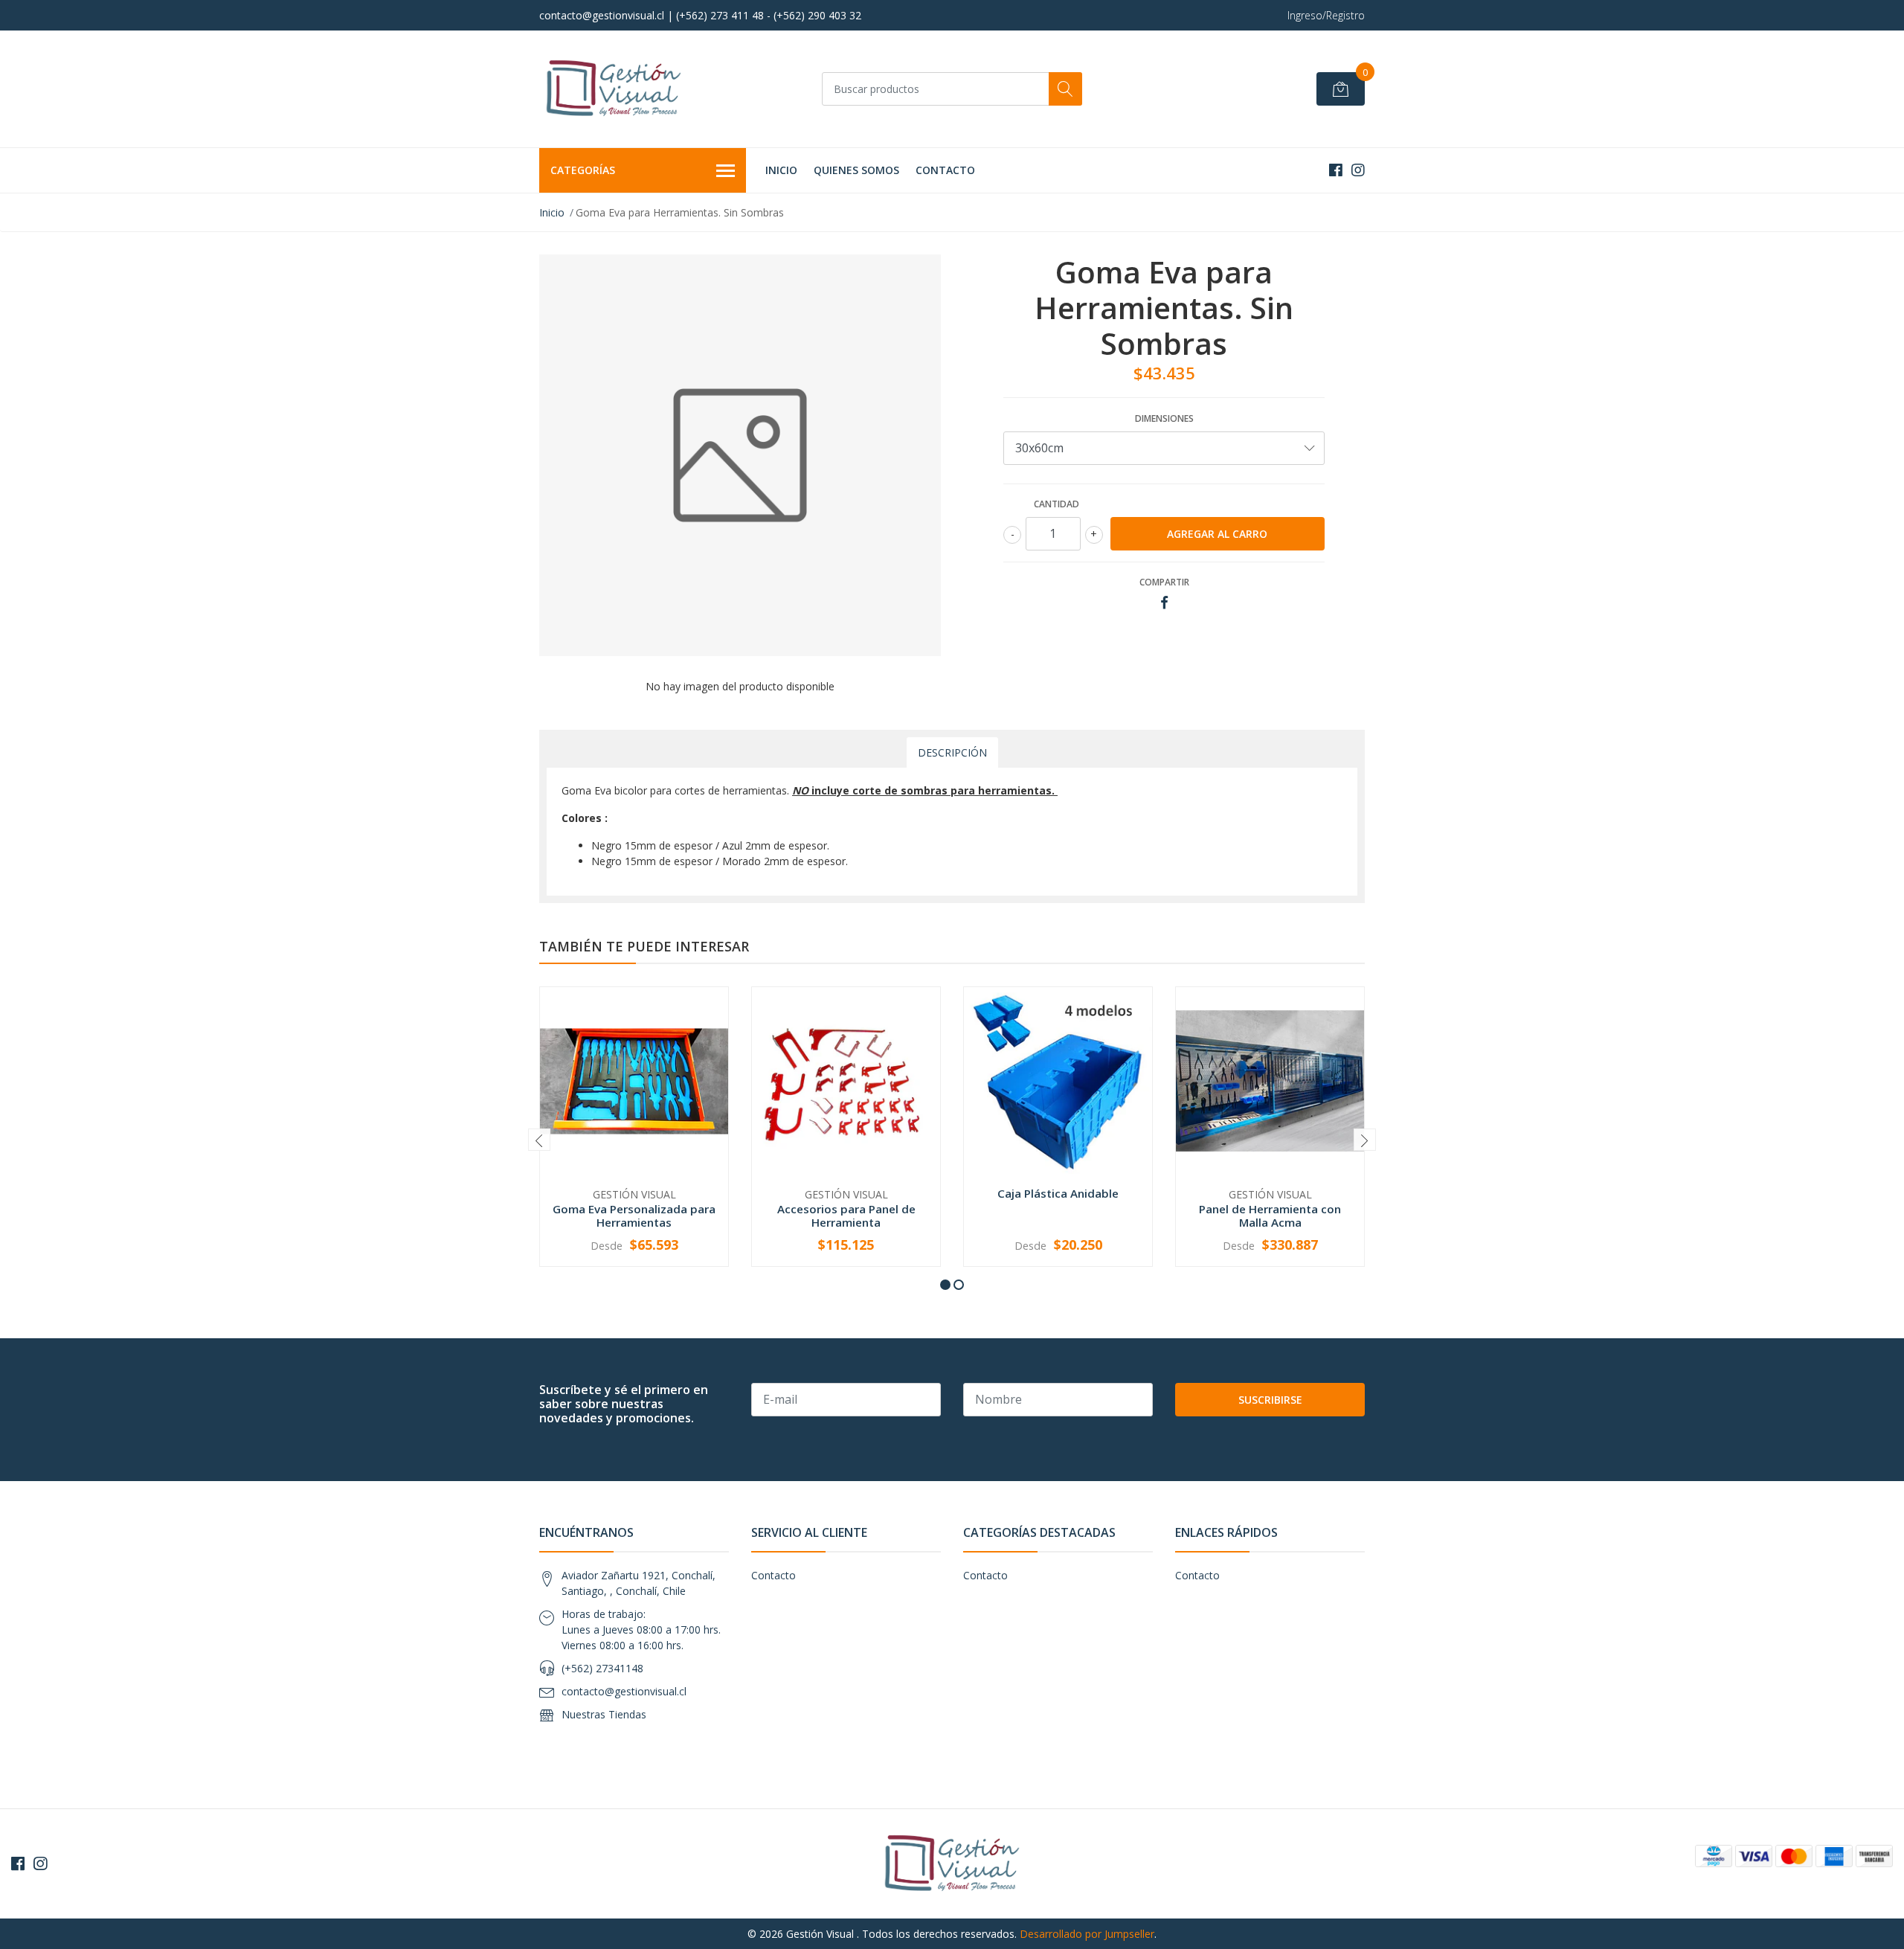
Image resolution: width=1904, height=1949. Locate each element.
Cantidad (1056, 504)
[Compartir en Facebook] (1164, 603)
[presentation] (539, 1140)
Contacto (945, 170)
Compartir (1164, 582)
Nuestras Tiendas (604, 1714)
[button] (945, 1285)
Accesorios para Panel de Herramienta (846, 1216)
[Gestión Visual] (614, 89)
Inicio (781, 170)
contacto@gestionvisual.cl (624, 1691)
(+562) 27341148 (602, 1668)
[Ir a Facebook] (1336, 170)
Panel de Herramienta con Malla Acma (1270, 1216)
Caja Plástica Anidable (1058, 1193)
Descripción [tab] (952, 752)
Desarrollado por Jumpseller (1087, 1934)
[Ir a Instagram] (1358, 170)
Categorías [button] (583, 170)
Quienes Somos (856, 170)
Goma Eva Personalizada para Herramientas (634, 1216)
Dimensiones (1164, 418)
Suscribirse (1270, 1400)
